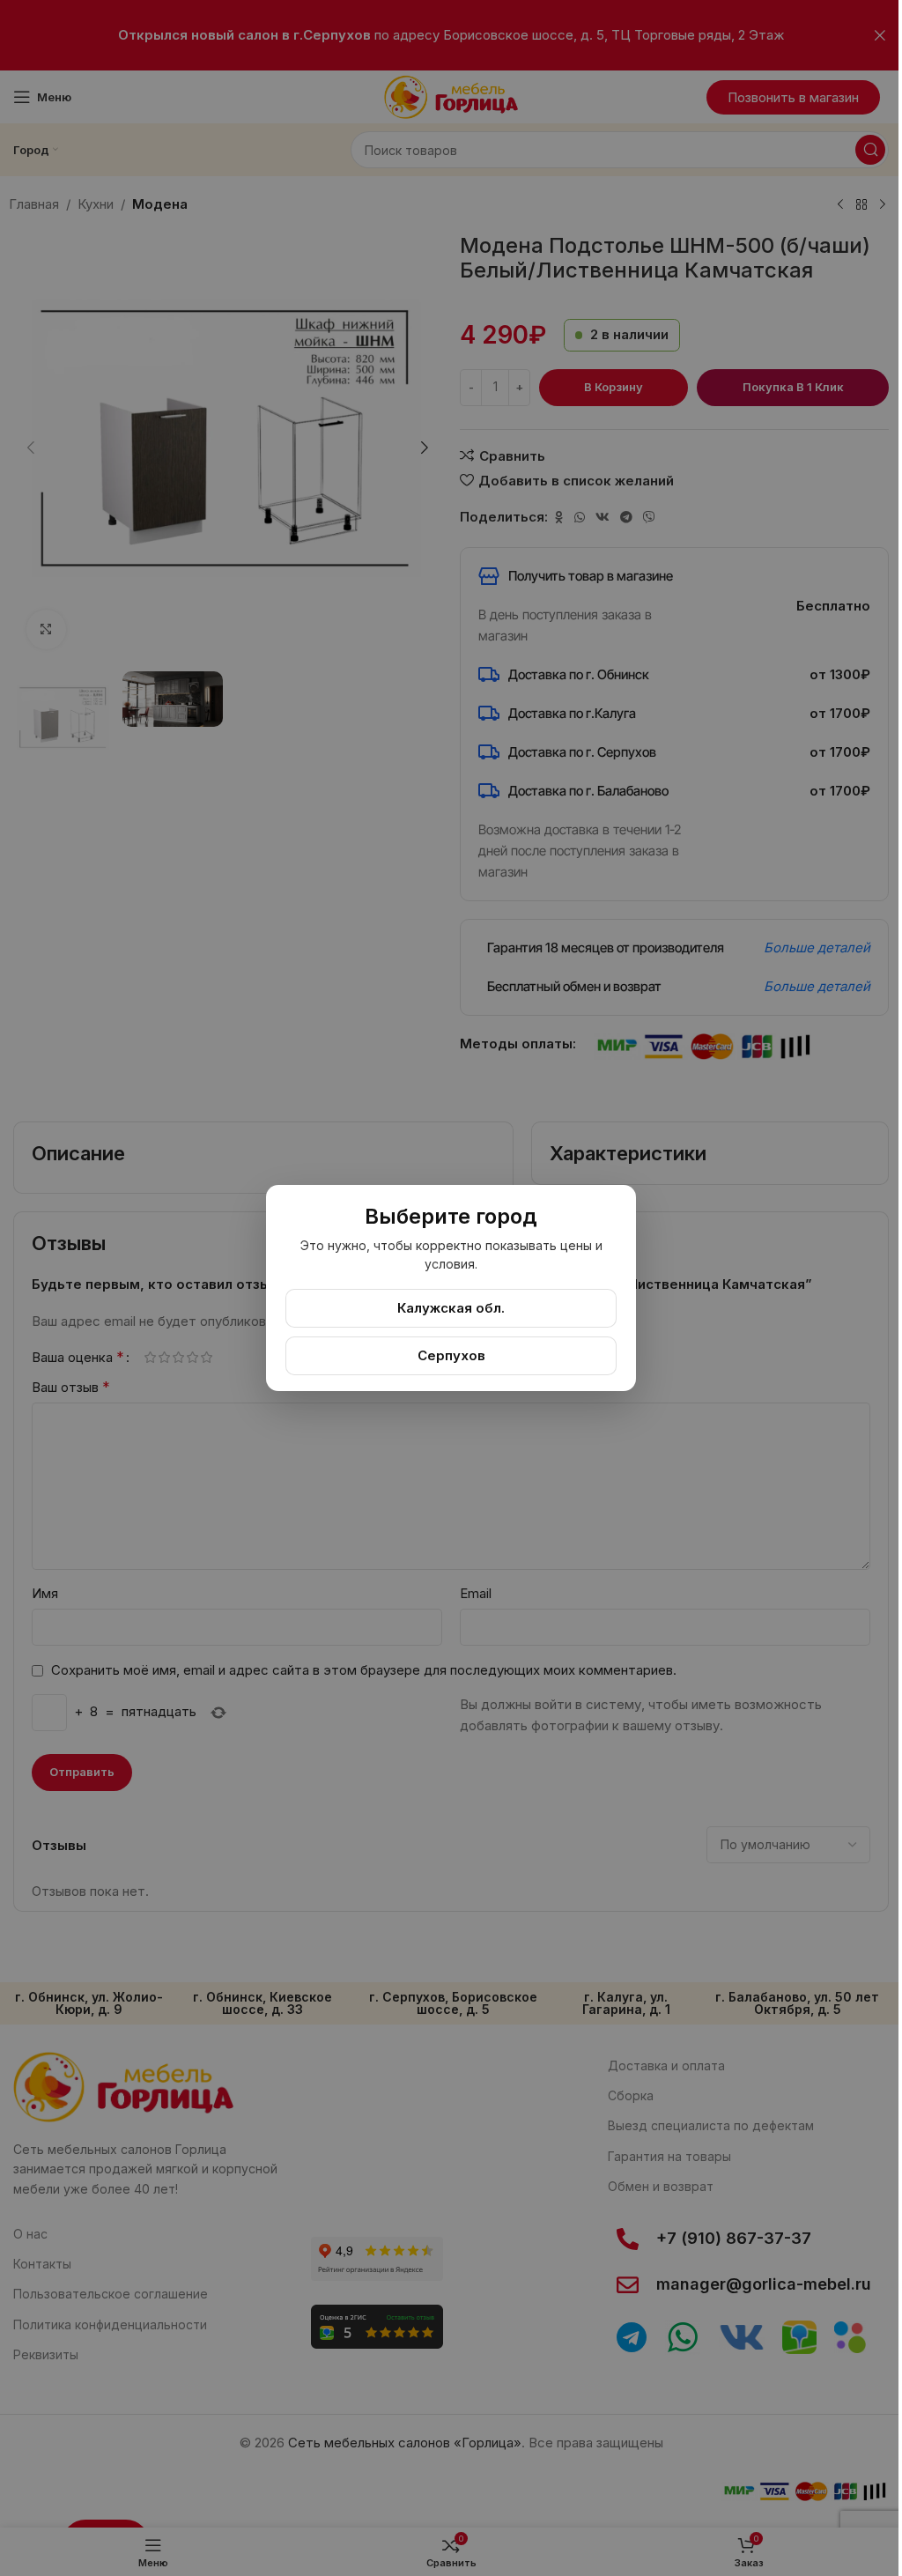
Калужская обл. (451, 1308)
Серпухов (451, 1355)
